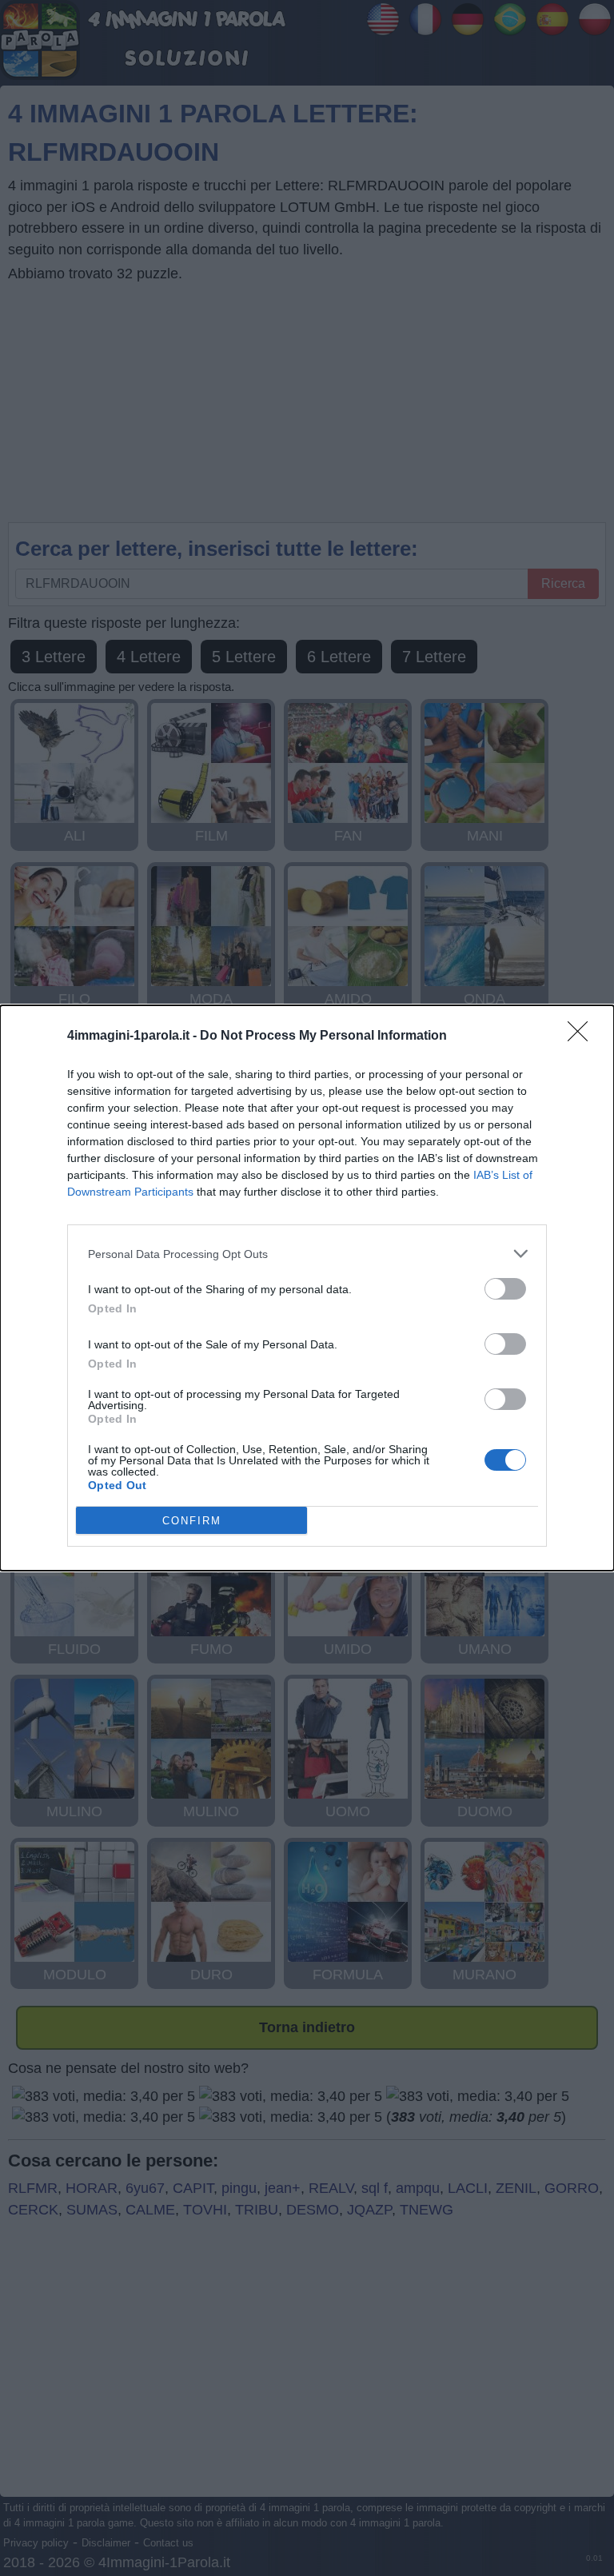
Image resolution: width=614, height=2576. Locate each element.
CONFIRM (192, 1521)
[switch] (505, 1289)
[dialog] (307, 1288)
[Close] (583, 1036)
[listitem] (307, 1254)
